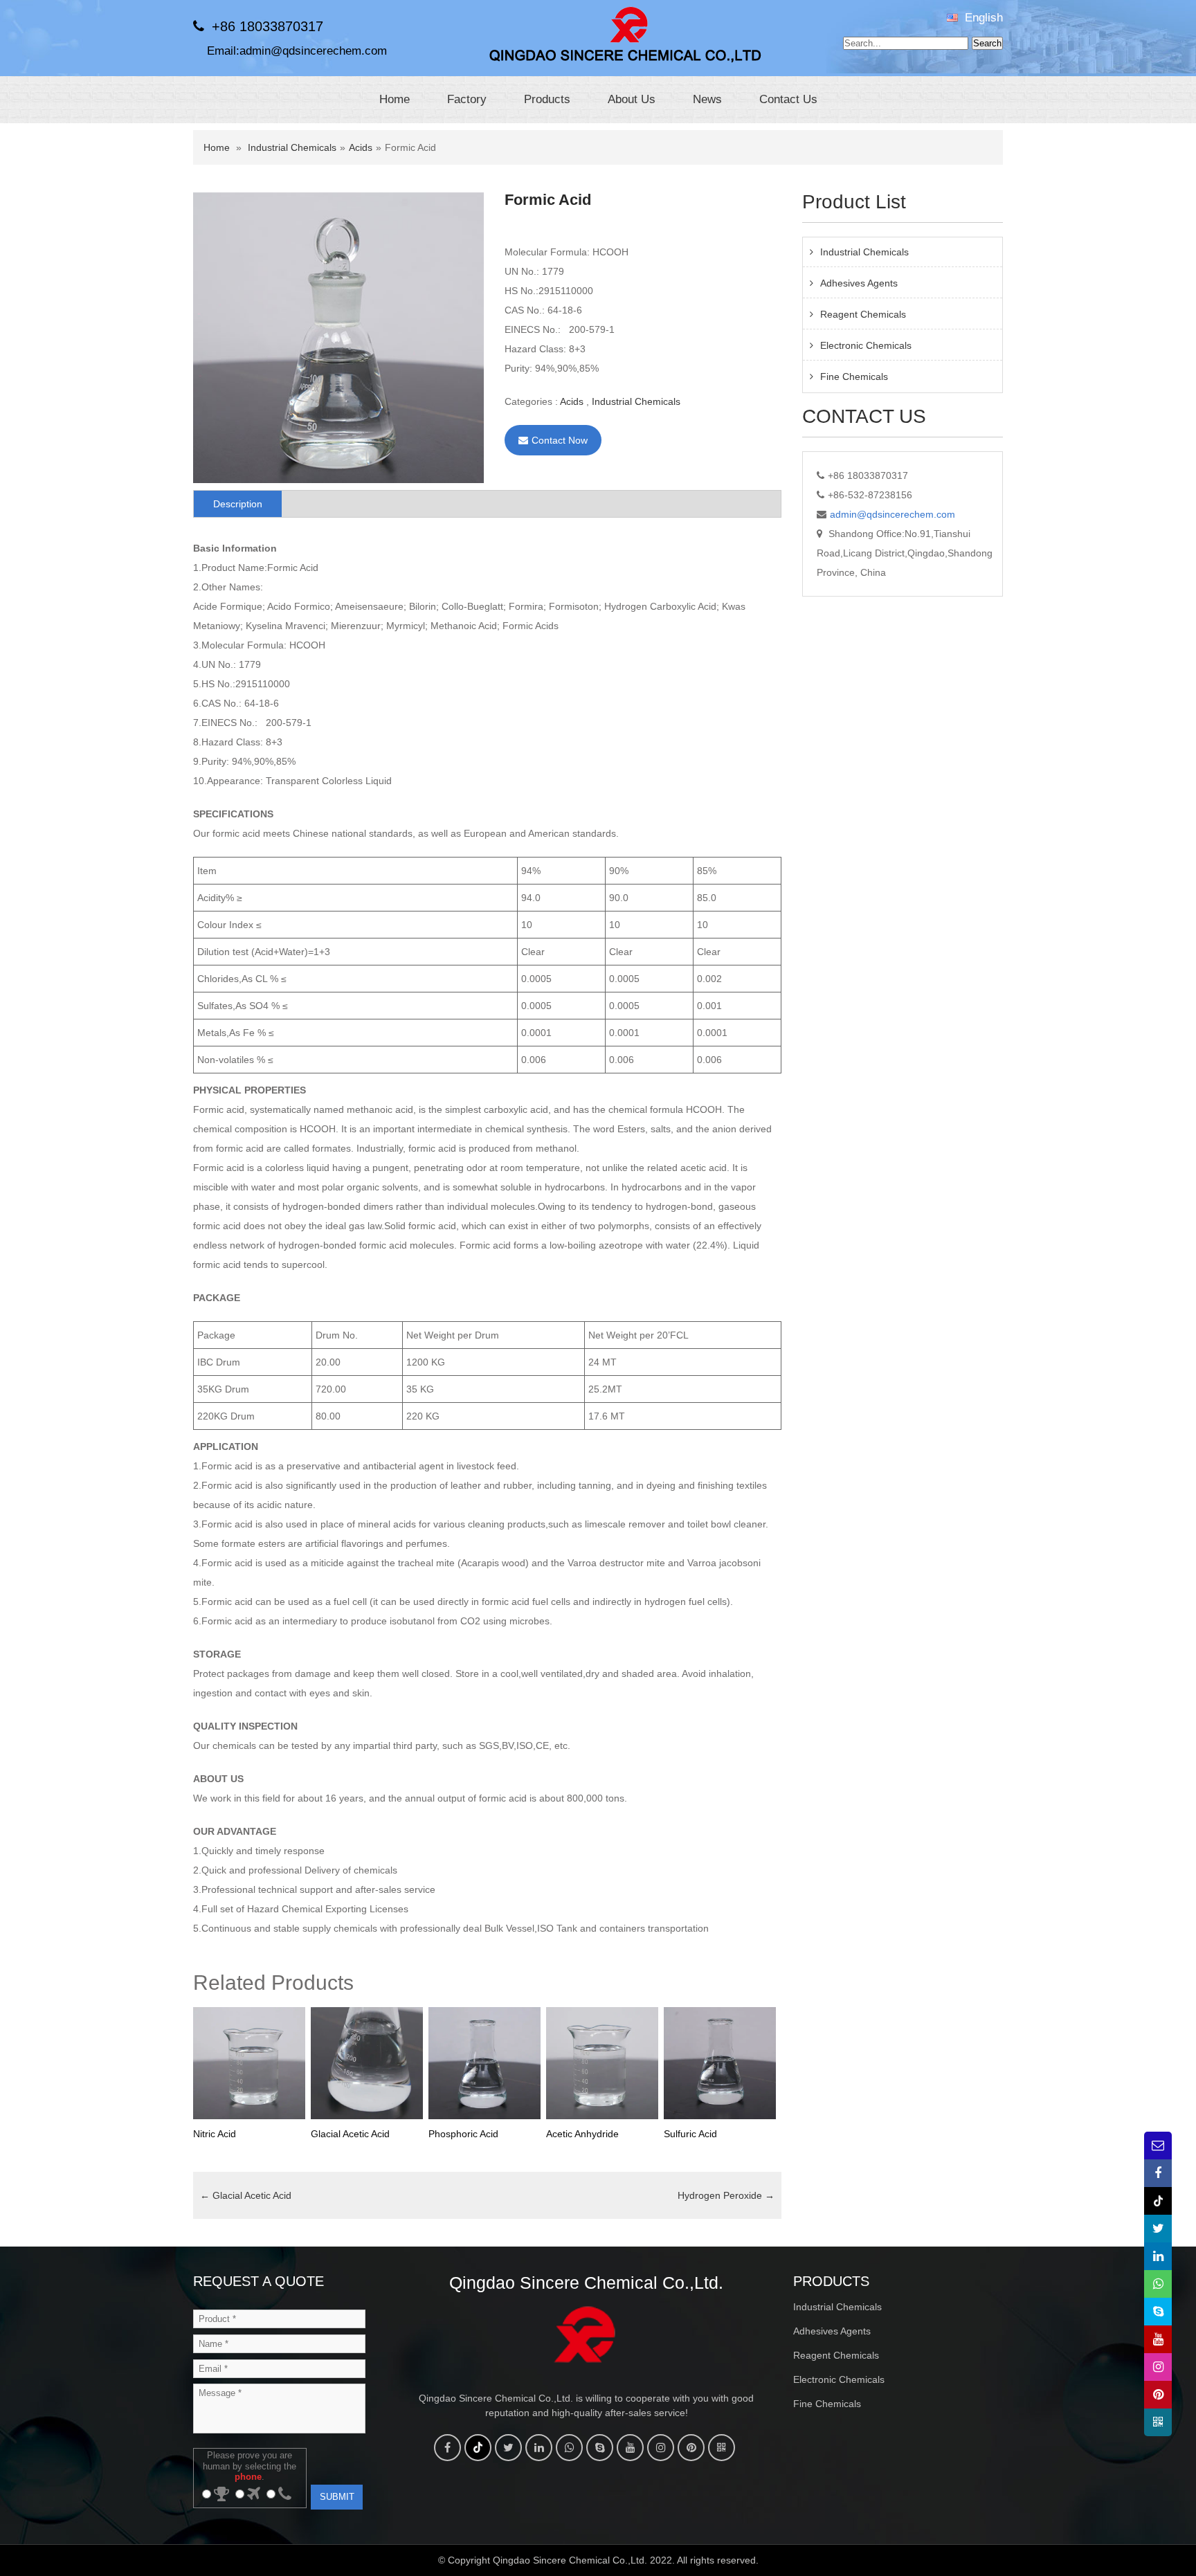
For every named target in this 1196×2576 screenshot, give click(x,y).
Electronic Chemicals (866, 345)
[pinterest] (691, 2448)
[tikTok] (478, 2448)
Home (395, 99)
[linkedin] (539, 2448)
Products (547, 99)
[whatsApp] (569, 2448)
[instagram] (661, 2448)
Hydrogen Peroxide (726, 2195)
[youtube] (630, 2448)
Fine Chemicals (854, 377)
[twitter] (508, 2448)
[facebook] (447, 2448)
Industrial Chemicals (292, 147)
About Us (632, 99)
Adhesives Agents (859, 283)
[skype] (600, 2448)
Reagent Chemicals (863, 314)
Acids (361, 147)
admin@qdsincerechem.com (313, 51)
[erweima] (722, 2448)
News (707, 99)
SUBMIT (337, 2497)
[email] (1158, 2146)
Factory (467, 99)
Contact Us (788, 99)
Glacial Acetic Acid (246, 2195)
